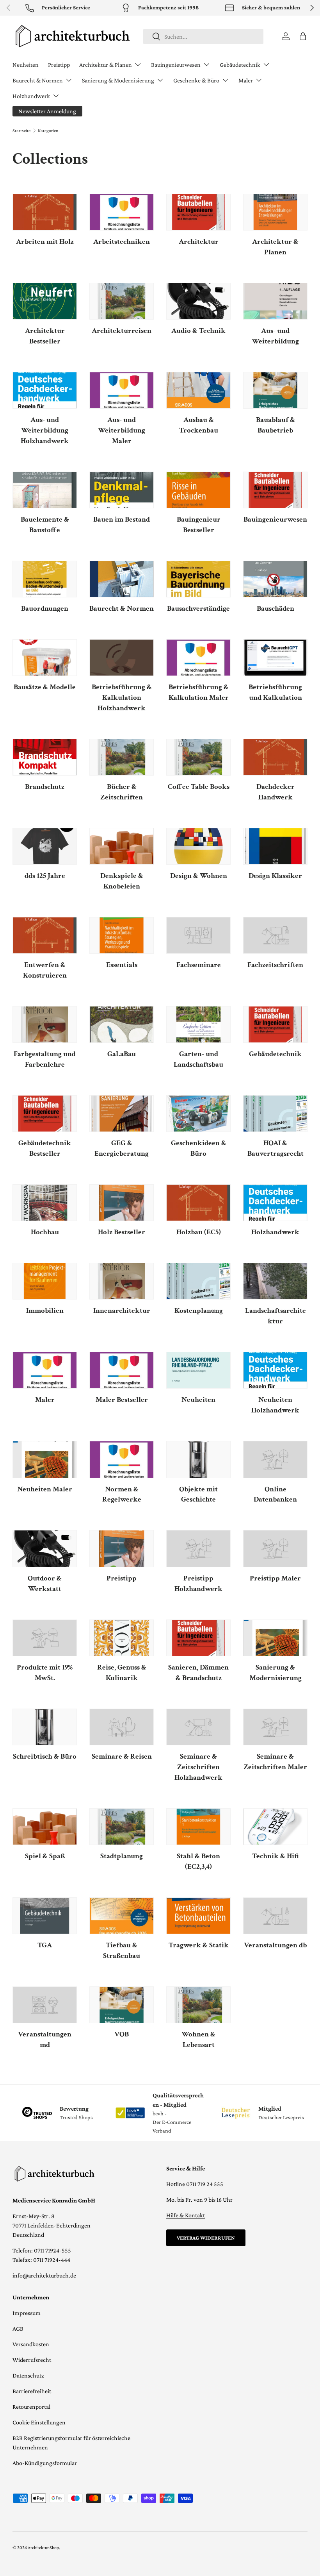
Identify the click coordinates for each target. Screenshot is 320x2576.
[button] (303, 36)
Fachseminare (199, 965)
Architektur (199, 242)
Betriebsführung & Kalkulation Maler (199, 692)
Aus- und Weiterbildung (275, 336)
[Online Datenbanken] (275, 1459)
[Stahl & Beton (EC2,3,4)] (198, 1827)
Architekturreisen (122, 331)
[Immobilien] (45, 1281)
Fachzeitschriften (275, 965)
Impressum (27, 2313)
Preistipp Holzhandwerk (198, 1584)
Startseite (21, 130)
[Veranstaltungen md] (45, 2005)
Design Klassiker (275, 876)
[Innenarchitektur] (122, 1281)
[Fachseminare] (198, 935)
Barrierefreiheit (32, 2391)
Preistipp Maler (275, 1578)
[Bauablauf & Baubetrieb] (275, 390)
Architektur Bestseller (45, 336)
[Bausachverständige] (198, 579)
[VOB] (122, 2005)
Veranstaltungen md (45, 2040)
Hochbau (45, 1232)
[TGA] (45, 1916)
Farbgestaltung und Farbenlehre (45, 1059)
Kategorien (48, 130)
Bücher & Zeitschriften (122, 792)
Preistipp (59, 65)
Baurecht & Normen (122, 609)
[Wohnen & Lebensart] (198, 2005)
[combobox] (204, 37)
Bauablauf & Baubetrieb (276, 425)
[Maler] (45, 1370)
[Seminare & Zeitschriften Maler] (275, 1727)
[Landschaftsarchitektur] (275, 1281)
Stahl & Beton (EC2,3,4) (198, 1861)
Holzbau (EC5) (199, 1232)
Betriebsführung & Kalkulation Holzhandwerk (122, 698)
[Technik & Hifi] (275, 1827)
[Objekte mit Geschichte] (198, 1459)
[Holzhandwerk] (275, 1203)
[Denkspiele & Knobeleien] (122, 846)
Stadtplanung (122, 1856)
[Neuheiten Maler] (45, 1459)
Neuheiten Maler (45, 1489)
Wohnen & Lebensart (198, 2040)
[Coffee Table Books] (198, 757)
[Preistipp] (122, 1548)
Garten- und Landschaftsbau (198, 1059)
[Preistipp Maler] (275, 1548)
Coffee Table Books (199, 787)
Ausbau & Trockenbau (199, 425)
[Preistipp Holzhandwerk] (198, 1548)
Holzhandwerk (275, 1232)
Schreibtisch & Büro (45, 1756)
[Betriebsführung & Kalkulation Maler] (198, 658)
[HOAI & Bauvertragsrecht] (275, 1114)
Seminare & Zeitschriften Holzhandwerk (198, 1767)
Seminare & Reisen (122, 1756)
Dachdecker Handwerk (276, 792)
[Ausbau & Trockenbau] (198, 390)
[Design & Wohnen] (198, 846)
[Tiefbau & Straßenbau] (122, 1916)
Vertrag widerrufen (206, 2238)
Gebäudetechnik (275, 1054)
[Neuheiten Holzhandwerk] (275, 1370)
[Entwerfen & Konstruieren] (45, 935)
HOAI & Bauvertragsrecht (276, 1148)
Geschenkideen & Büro (199, 1148)
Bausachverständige (198, 609)
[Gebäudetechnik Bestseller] (45, 1114)
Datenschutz (28, 2375)
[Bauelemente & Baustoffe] (45, 490)
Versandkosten (31, 2344)
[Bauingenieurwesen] (275, 490)
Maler (45, 1400)
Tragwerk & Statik (199, 1945)
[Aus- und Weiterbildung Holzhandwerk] (45, 390)
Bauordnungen (45, 609)
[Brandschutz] (45, 757)
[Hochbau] (45, 1203)
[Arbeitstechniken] (122, 212)
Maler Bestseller (122, 1400)
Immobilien (45, 1311)
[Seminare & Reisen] (122, 1727)
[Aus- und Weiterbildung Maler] (122, 390)
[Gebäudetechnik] (275, 1024)
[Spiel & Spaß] (45, 1827)
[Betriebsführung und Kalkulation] (275, 658)
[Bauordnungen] (45, 579)
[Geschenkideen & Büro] (198, 1114)
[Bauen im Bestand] (122, 490)
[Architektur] (198, 212)
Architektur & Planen (275, 247)
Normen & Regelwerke (122, 1494)
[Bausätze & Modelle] (45, 658)
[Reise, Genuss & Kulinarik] (122, 1638)
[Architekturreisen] (122, 301)
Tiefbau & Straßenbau (122, 1950)
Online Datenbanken (275, 1494)
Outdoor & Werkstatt (45, 1584)
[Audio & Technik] (198, 301)
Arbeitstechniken (122, 242)
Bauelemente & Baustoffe (45, 525)
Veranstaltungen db (275, 1945)
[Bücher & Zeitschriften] (122, 757)
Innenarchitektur (122, 1311)
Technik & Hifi (276, 1856)
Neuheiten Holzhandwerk (275, 1405)
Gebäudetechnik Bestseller (45, 1148)
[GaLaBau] (122, 1024)
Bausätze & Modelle (45, 687)
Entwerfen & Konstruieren (45, 970)
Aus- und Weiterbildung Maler (122, 430)
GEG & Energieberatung (122, 1148)
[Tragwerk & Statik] (198, 1916)
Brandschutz (45, 787)
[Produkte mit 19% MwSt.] (45, 1638)
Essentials (122, 965)
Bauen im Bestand (122, 519)
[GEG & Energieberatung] (122, 1114)
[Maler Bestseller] (122, 1370)
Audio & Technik (198, 331)
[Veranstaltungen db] (275, 1916)
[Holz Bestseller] (122, 1203)
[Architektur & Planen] (275, 212)
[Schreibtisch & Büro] (45, 1727)
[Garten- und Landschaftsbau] (198, 1024)
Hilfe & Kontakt (186, 2215)
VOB (122, 2034)
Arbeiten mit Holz (45, 242)
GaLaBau (122, 1054)
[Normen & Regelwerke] (122, 1459)
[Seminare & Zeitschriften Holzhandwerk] (198, 1727)
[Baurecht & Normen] (122, 579)
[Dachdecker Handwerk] (275, 757)
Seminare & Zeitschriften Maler (275, 1762)
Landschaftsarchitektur (276, 1316)
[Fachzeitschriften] (275, 935)
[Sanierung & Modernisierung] (275, 1638)
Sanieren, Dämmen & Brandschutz (198, 1673)
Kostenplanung (199, 1311)
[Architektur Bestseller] (45, 301)
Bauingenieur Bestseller (199, 525)
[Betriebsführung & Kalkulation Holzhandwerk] (122, 658)
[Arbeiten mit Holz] (45, 212)
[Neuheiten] (198, 1370)
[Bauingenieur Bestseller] (198, 490)
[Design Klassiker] (275, 846)
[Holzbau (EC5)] (198, 1203)
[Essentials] (122, 935)
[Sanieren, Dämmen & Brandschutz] (198, 1638)
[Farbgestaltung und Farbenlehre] (45, 1024)
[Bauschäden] (275, 579)
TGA (45, 1945)
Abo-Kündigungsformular (45, 2463)
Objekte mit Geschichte (198, 1494)
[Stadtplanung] (122, 1827)
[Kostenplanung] (198, 1281)
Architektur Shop (43, 2547)
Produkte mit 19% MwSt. (45, 1673)
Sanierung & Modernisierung (276, 1673)
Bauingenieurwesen (275, 519)
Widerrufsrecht (32, 2360)
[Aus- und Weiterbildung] (275, 301)
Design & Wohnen (199, 876)
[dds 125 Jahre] (45, 846)
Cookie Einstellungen (39, 2422)
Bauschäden (276, 609)
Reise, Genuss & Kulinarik (122, 1673)
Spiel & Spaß (45, 1856)
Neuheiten (26, 65)
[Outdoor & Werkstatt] (45, 1548)
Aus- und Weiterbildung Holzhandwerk (45, 430)
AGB (18, 2328)
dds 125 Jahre (45, 876)
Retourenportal (31, 2407)
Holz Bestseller (122, 1232)
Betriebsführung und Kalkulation (275, 692)
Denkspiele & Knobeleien (122, 881)
